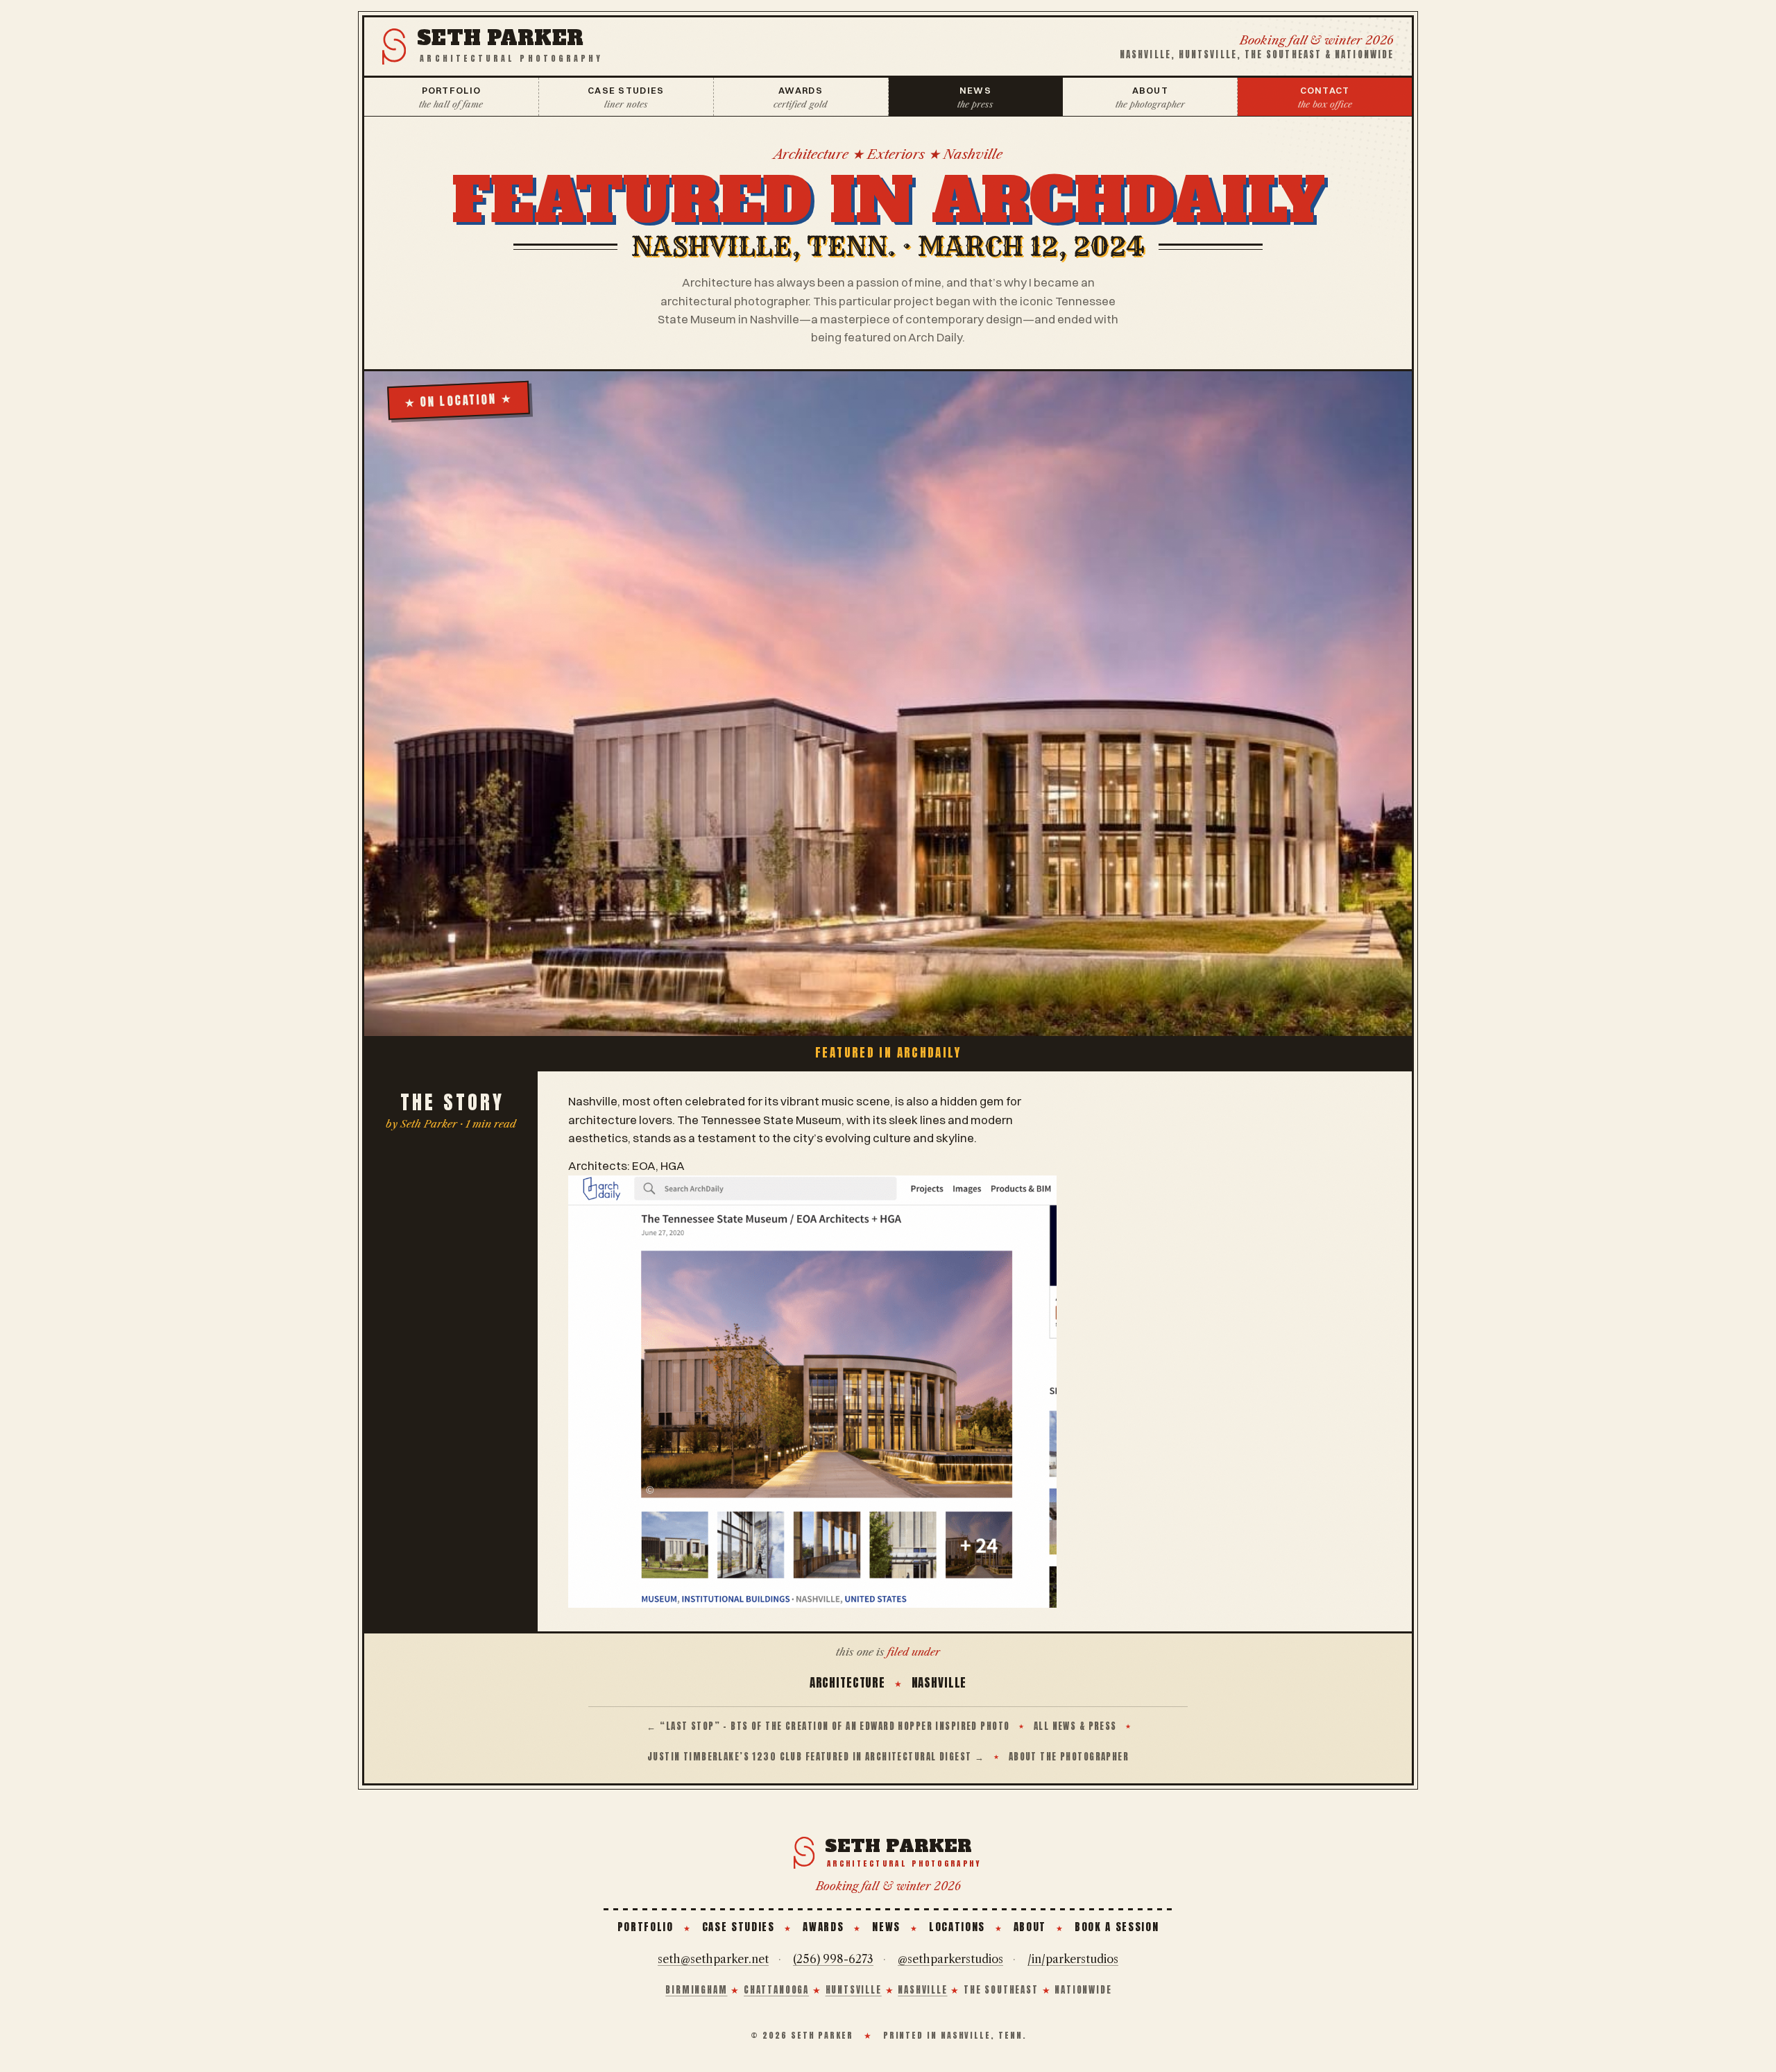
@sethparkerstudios (950, 1959)
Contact (1325, 97)
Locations (957, 1927)
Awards (801, 97)
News (975, 97)
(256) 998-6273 (833, 1959)
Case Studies (626, 97)
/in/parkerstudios (1073, 1959)
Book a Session (1117, 1927)
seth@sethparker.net (713, 1959)
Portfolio (451, 97)
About (1150, 97)
